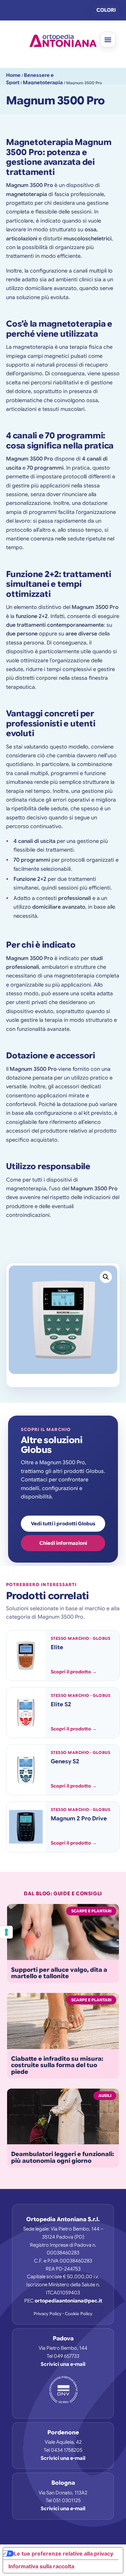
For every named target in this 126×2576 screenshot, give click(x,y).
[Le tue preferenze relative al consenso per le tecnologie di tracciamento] (6, 1932)
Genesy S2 (65, 1761)
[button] (108, 40)
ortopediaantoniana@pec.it (68, 2301)
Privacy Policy (48, 2314)
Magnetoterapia (43, 83)
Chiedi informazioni (63, 1543)
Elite (57, 1647)
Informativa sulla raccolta (41, 2566)
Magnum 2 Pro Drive (79, 1819)
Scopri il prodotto (74, 1672)
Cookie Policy (79, 2314)
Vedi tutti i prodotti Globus (63, 1524)
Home (13, 75)
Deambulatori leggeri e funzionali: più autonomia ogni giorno (62, 2157)
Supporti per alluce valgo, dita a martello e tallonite (59, 1973)
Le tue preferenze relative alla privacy (64, 2554)
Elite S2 (61, 1704)
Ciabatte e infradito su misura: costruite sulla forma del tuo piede (57, 2065)
